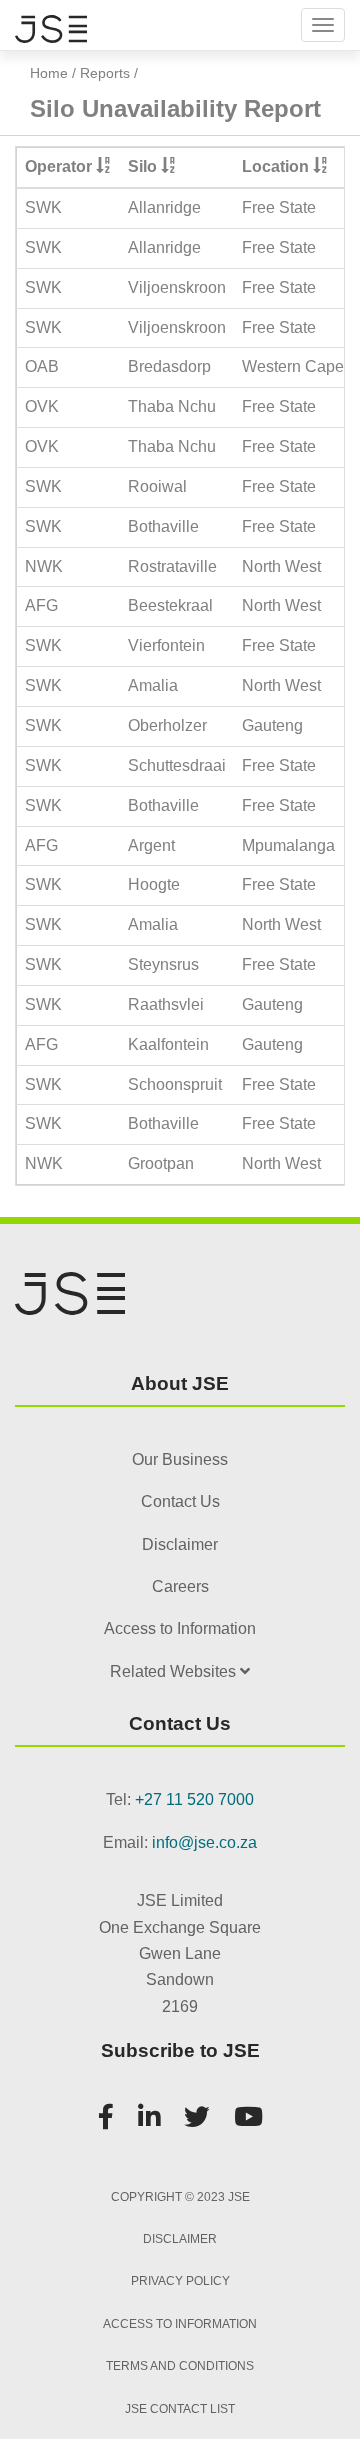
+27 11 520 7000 (194, 1799)
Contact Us (180, 1501)
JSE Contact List (180, 2409)
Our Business (180, 1459)
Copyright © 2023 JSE (180, 2197)
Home (49, 73)
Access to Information (180, 1628)
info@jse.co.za (204, 1842)
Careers (180, 1586)
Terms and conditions (180, 2366)
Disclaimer (180, 1544)
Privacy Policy (180, 2281)
